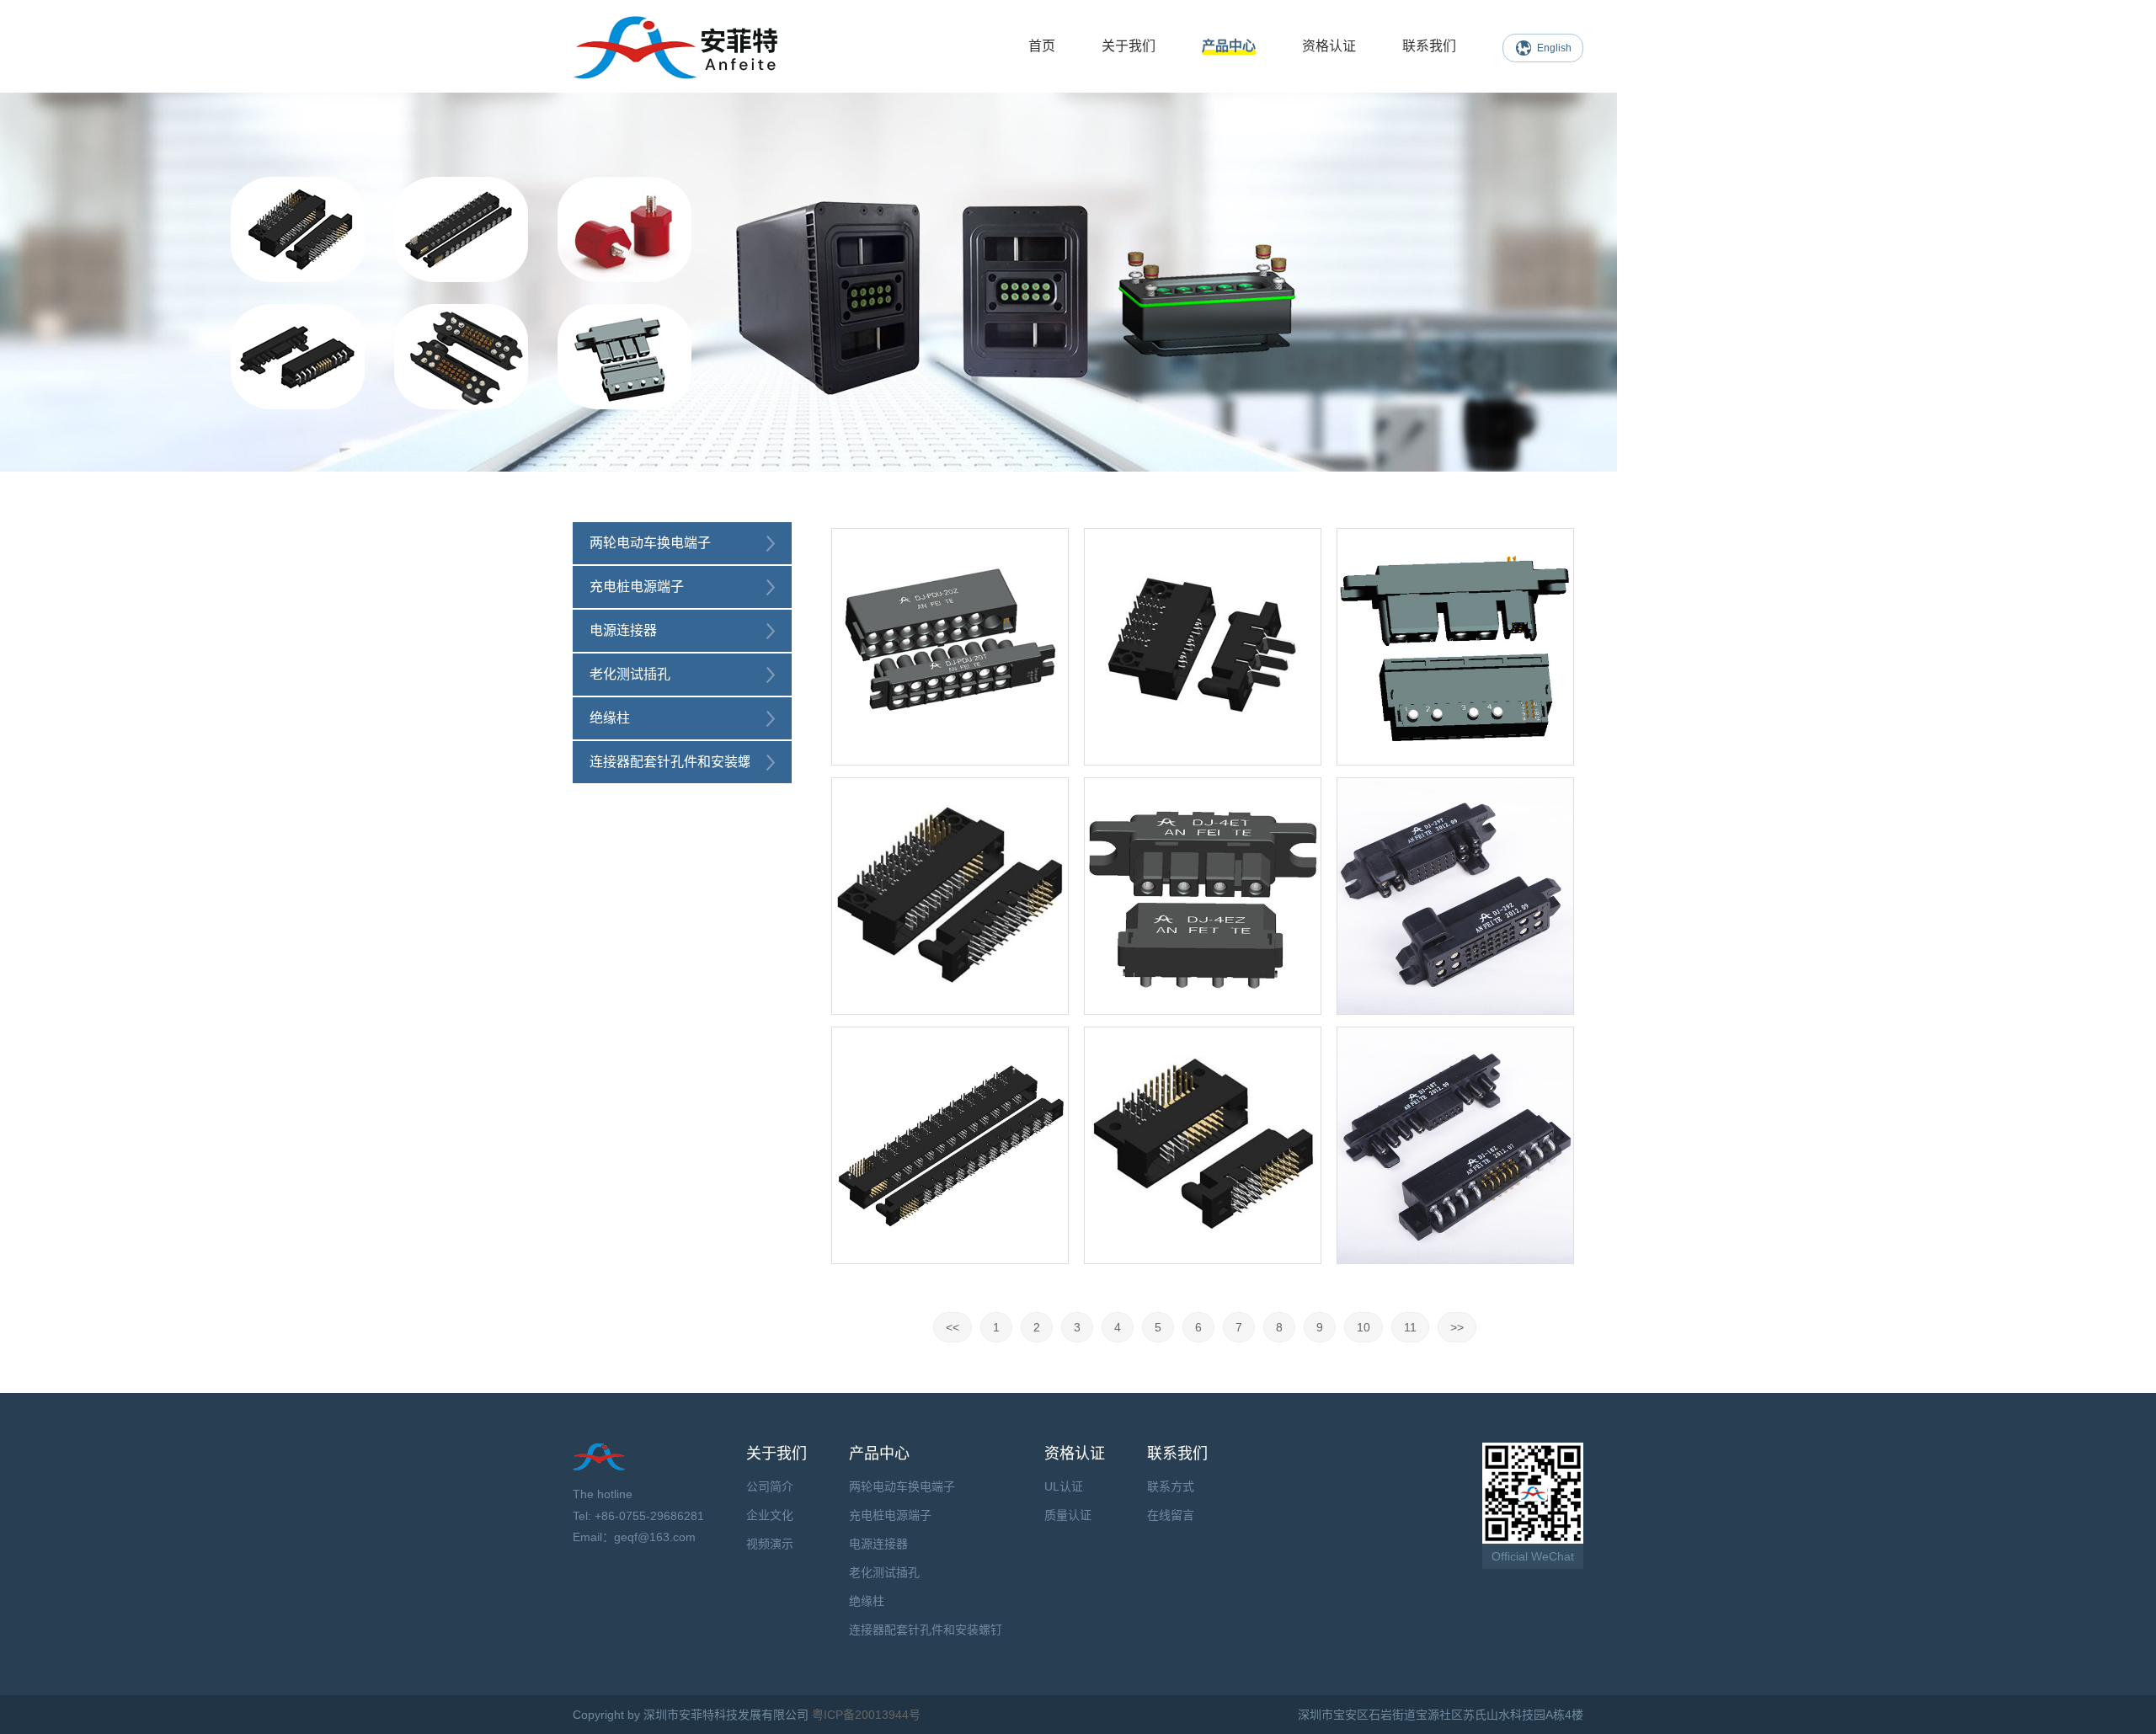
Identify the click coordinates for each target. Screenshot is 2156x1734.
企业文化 (770, 1515)
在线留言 (1171, 1515)
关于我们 (1129, 46)
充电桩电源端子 (637, 587)
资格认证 (1329, 46)
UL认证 (1064, 1486)
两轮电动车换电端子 (650, 543)
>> (1457, 1327)
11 (1410, 1327)
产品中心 (1229, 46)
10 (1364, 1327)
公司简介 (770, 1486)
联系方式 (1171, 1486)
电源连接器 (623, 630)
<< (953, 1327)
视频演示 (770, 1544)
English (1554, 48)
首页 (1042, 46)
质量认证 (1068, 1515)
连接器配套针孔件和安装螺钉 (677, 762)
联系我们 (1429, 46)
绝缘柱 (610, 718)
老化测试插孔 (630, 674)
